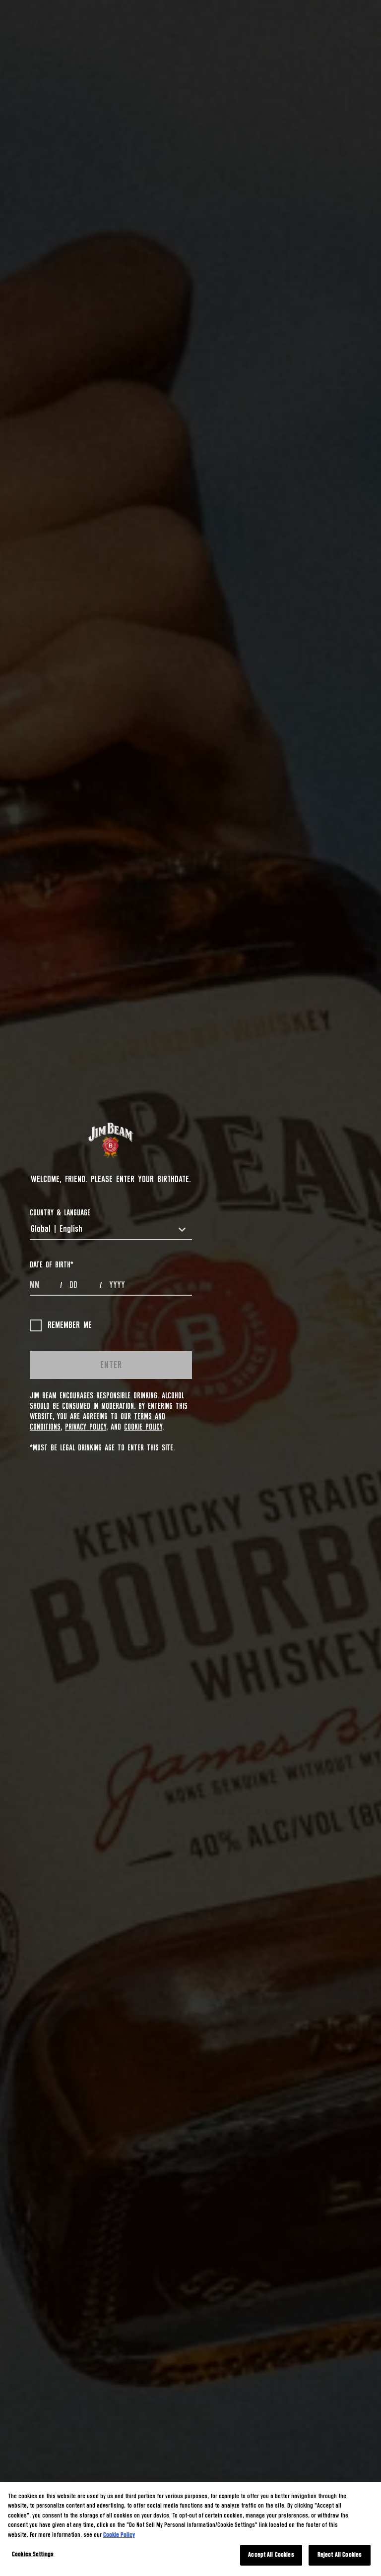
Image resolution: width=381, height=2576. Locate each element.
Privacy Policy (86, 1427)
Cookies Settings (33, 2554)
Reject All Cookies (340, 2555)
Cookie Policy (143, 1427)
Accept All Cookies (271, 2555)
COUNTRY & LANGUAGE (60, 1213)
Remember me (70, 1325)
